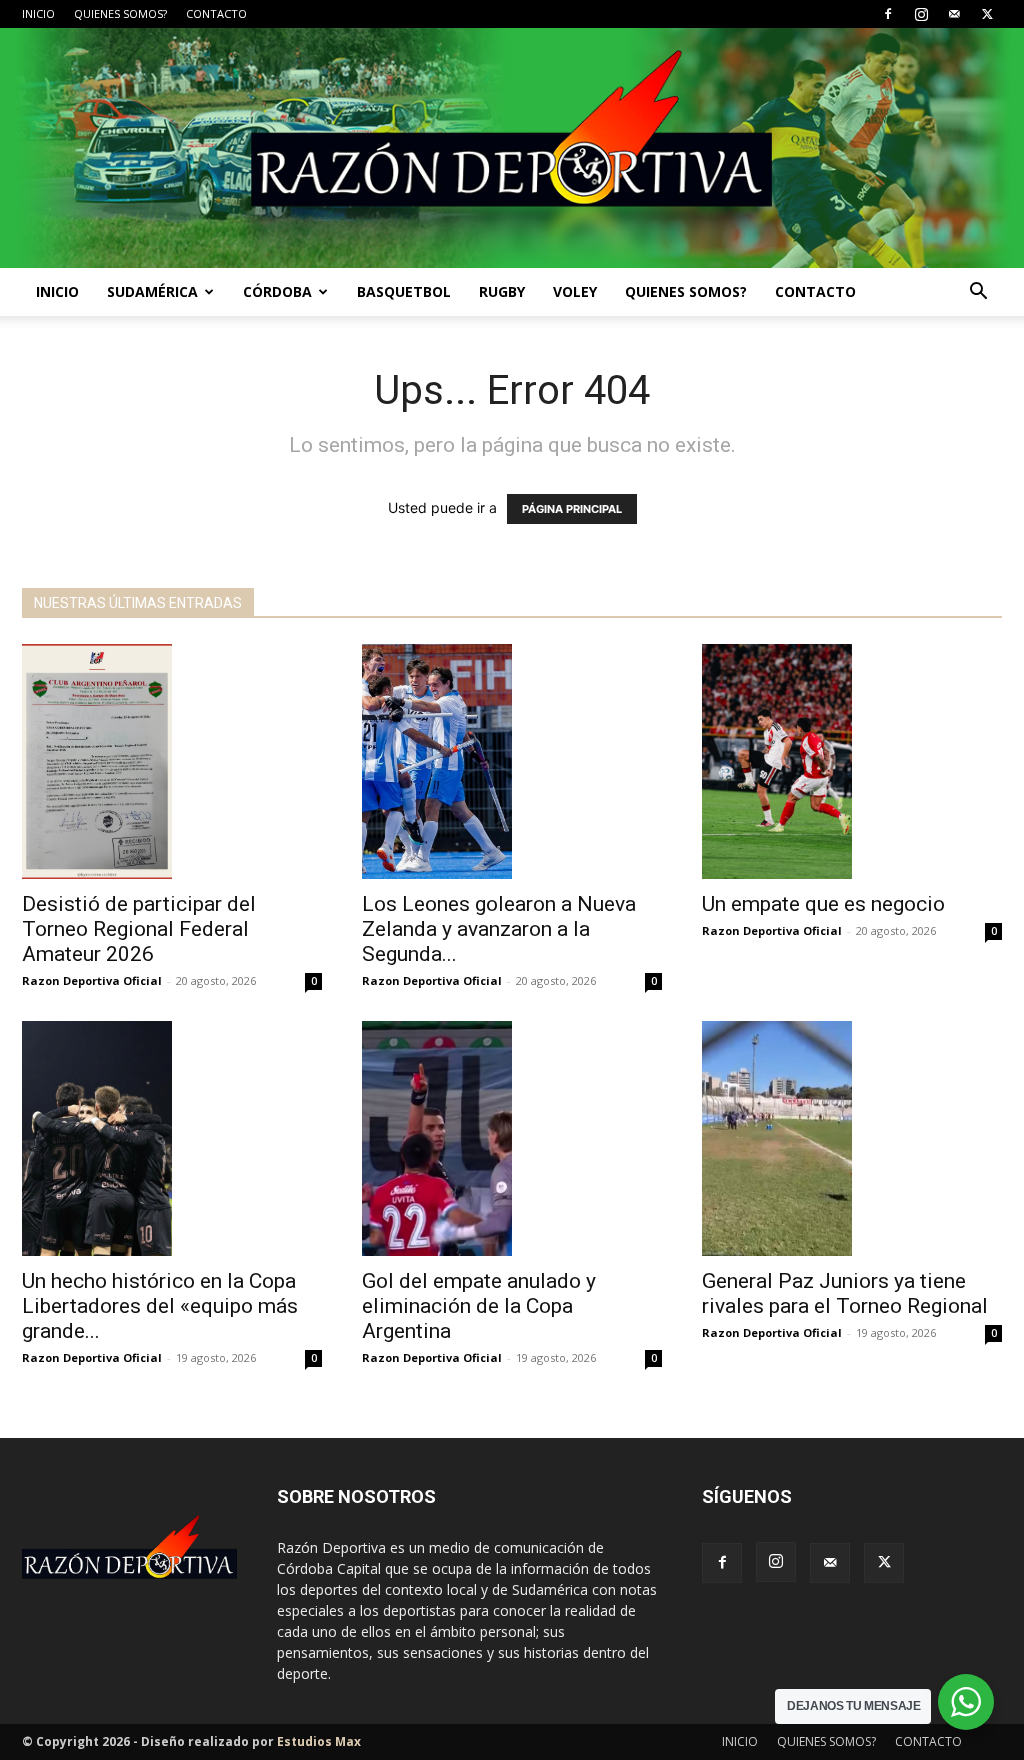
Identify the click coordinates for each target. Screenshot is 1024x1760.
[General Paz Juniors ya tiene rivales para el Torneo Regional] (852, 1138)
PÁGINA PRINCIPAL (572, 509)
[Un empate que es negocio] (852, 761)
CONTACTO (216, 13)
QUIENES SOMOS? (120, 13)
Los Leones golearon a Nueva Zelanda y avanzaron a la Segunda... (499, 929)
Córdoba (277, 291)
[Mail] (954, 14)
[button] (978, 293)
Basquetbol (404, 291)
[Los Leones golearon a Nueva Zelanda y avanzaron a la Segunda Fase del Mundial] (512, 761)
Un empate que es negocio (823, 904)
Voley (575, 291)
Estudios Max (319, 1741)
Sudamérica (152, 291)
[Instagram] (921, 14)
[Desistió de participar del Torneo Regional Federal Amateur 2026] (172, 761)
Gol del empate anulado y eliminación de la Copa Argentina (479, 1306)
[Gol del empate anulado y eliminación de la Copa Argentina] (512, 1138)
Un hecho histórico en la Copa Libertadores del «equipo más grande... (160, 1306)
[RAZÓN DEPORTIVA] (512, 148)
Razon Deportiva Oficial (92, 980)
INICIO (38, 13)
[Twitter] (987, 14)
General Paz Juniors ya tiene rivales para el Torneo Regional (845, 1293)
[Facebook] (888, 14)
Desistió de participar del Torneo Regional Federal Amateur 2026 (139, 929)
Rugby (502, 291)
